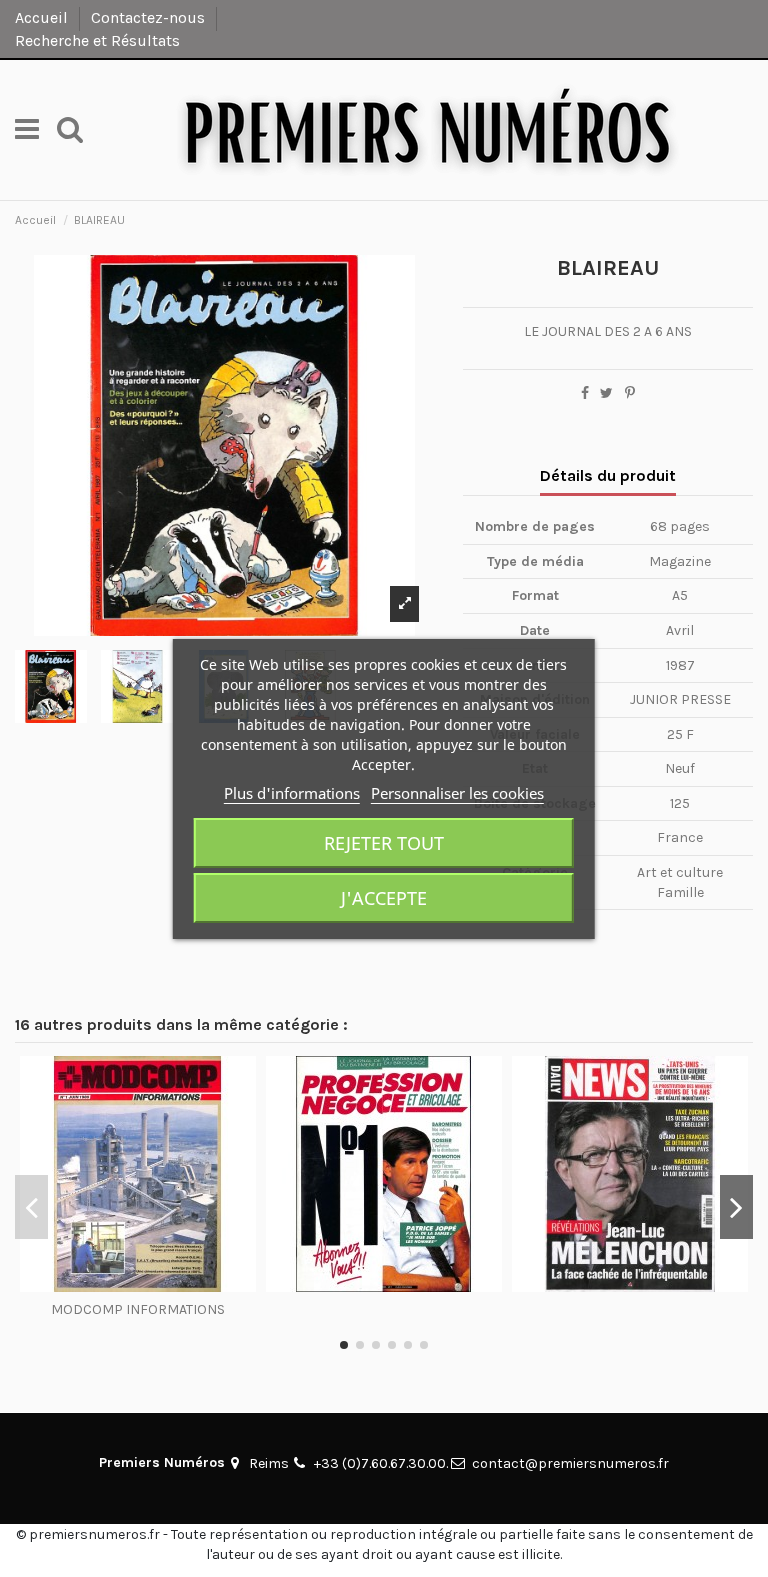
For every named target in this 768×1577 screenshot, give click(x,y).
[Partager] (585, 393)
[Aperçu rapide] (138, 1285)
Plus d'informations (292, 793)
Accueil (43, 17)
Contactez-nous (150, 17)
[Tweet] (606, 393)
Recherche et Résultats (97, 40)
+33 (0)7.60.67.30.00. (381, 1463)
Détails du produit (608, 475)
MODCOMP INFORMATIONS (138, 1309)
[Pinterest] (630, 393)
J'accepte (384, 898)
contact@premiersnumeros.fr (570, 1463)
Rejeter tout (384, 843)
